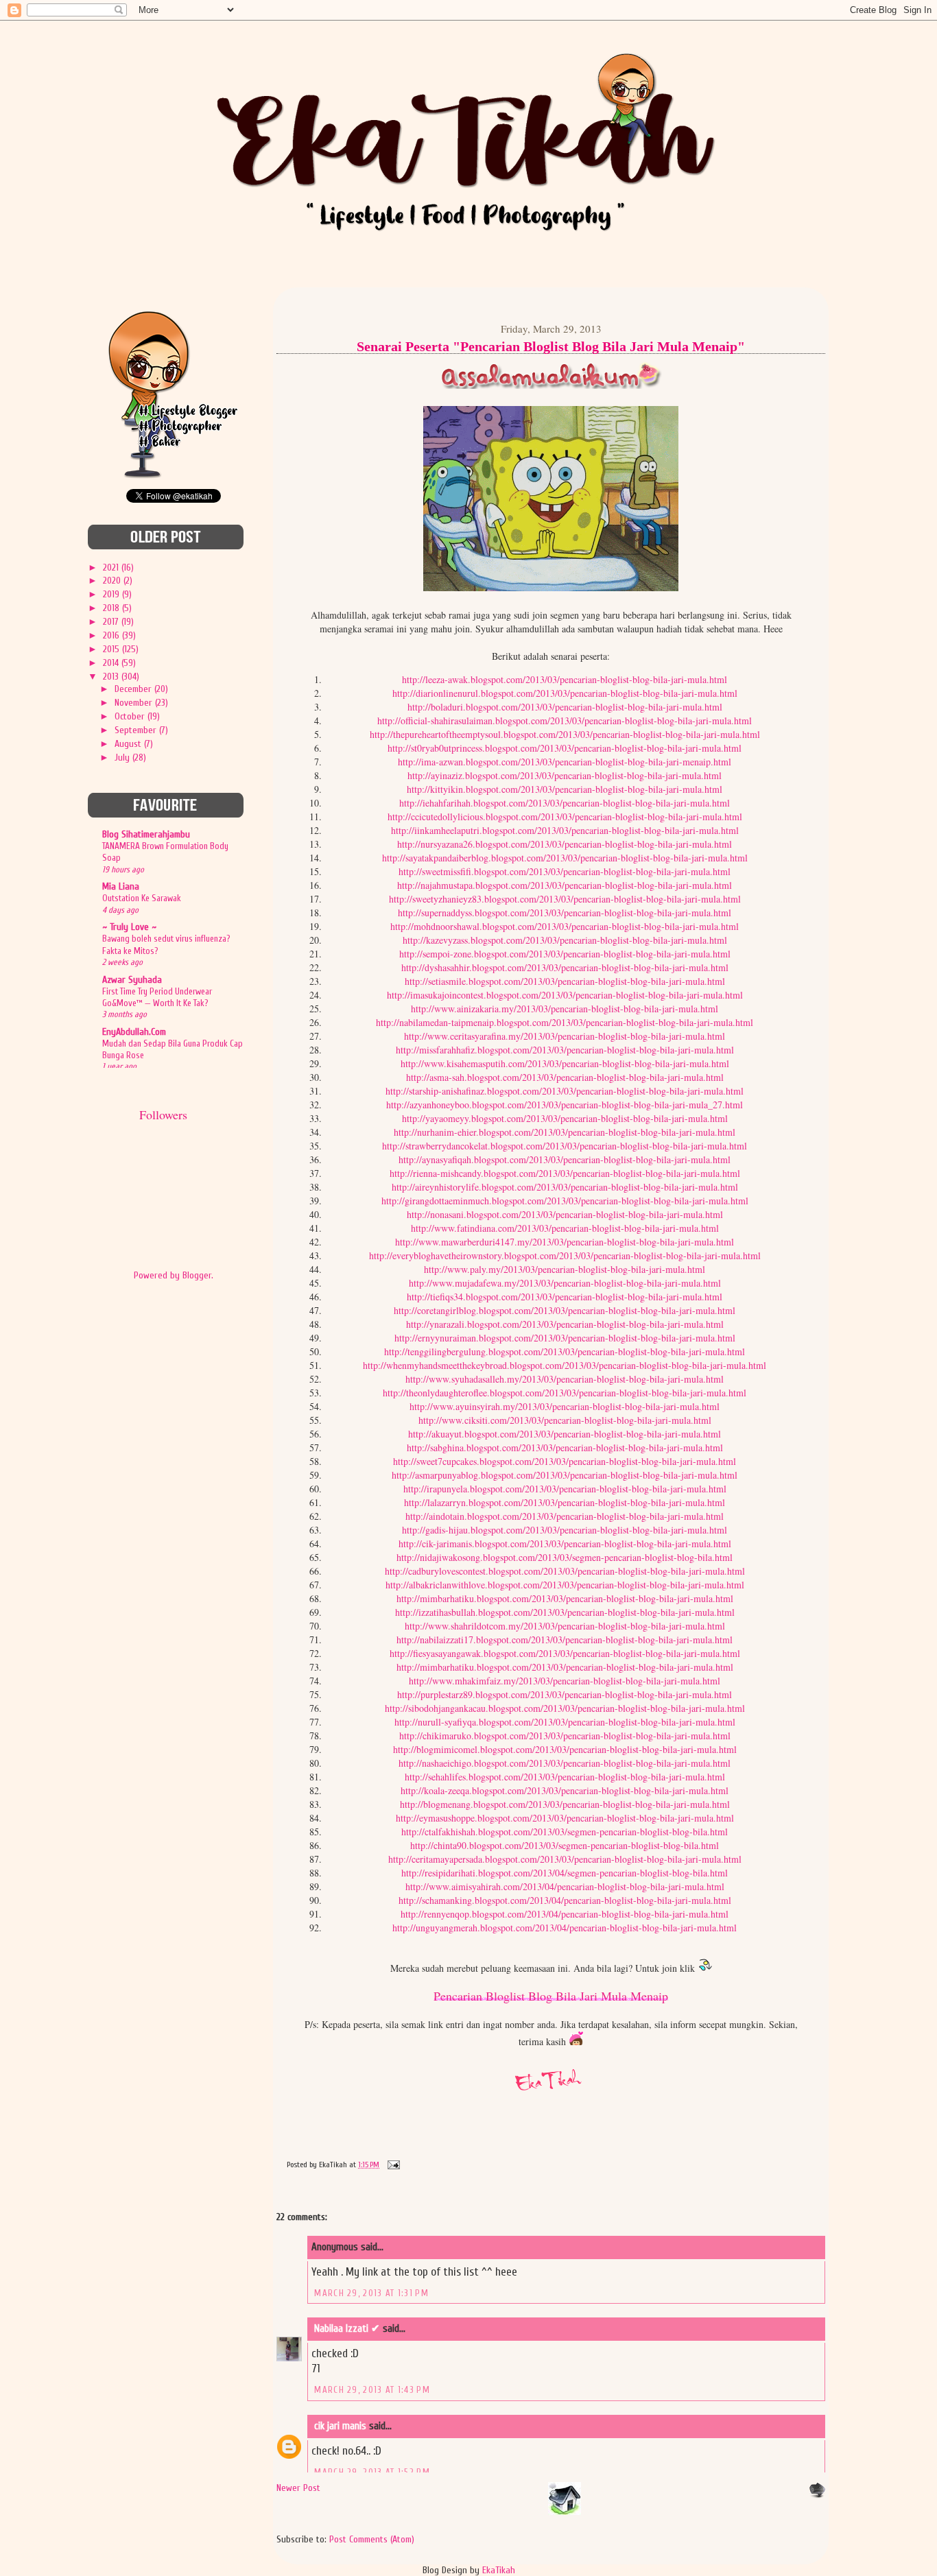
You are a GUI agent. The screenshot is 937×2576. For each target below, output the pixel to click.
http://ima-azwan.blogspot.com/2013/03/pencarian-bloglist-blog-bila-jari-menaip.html (565, 762)
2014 (112, 663)
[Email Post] (392, 2164)
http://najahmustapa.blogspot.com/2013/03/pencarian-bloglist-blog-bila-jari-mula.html (565, 885)
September (137, 730)
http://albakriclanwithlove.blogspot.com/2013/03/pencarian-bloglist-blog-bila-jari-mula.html (565, 1585)
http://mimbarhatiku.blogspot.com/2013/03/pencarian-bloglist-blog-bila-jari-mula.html (565, 1598)
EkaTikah (499, 2570)
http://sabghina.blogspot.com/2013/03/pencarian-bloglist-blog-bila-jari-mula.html (565, 1447)
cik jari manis (340, 2426)
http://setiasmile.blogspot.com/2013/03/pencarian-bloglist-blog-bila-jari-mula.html (565, 981)
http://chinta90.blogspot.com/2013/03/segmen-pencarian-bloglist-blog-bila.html (565, 1845)
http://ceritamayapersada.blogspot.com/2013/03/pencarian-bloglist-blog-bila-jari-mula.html (565, 1859)
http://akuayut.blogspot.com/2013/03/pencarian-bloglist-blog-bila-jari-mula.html (565, 1434)
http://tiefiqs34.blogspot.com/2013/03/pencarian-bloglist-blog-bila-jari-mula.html (565, 1297)
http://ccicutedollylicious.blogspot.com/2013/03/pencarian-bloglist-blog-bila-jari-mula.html (565, 816)
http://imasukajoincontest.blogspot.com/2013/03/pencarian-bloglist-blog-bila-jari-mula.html (565, 995)
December (134, 689)
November (135, 703)
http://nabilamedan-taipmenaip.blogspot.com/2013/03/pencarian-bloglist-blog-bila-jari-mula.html (565, 1022)
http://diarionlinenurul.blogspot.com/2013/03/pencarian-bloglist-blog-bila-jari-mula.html (565, 693)
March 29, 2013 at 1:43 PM (372, 2390)
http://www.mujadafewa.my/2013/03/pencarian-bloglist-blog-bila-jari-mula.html (565, 1283)
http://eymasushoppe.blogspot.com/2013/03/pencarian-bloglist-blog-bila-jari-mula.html (565, 1818)
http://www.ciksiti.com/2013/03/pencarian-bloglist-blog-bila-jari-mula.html (565, 1420)
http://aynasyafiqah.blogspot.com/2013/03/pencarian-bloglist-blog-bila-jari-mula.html (565, 1159)
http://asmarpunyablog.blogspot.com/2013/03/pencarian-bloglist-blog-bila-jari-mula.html (565, 1475)
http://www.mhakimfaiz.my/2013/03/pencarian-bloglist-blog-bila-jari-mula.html (565, 1681)
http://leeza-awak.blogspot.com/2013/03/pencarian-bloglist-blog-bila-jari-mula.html (565, 679)
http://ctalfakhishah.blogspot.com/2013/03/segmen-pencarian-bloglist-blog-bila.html (565, 1832)
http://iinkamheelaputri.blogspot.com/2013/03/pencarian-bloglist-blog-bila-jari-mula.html (565, 830)
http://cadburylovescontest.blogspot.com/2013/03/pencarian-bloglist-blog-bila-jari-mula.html (565, 1571)
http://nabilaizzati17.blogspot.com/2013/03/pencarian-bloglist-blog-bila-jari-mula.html (565, 1639)
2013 (112, 677)
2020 (113, 581)
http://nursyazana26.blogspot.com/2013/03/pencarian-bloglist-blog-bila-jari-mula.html (565, 844)
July (123, 758)
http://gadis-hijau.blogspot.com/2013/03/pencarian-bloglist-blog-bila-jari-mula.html (565, 1530)
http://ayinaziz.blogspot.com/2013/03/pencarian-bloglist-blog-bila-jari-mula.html (565, 775)
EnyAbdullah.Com (134, 1032)
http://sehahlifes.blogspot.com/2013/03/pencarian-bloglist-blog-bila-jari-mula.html (565, 1777)
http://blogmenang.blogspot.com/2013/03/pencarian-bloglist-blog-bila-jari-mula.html (565, 1804)
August (129, 744)
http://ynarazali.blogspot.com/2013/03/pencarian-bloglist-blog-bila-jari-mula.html (565, 1324)
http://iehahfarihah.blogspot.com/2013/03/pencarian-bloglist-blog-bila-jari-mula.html (565, 803)
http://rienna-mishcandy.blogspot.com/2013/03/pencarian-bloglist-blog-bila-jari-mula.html (565, 1173)
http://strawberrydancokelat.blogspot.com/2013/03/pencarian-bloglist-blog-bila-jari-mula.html (565, 1146)
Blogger (197, 1275)
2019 (112, 594)
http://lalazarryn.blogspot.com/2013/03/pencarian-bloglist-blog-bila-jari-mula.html (565, 1502)
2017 (112, 622)
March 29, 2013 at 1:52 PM (372, 2472)
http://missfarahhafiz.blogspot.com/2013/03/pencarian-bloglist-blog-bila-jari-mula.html (565, 1050)
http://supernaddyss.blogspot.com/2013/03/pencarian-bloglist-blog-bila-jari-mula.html (565, 913)
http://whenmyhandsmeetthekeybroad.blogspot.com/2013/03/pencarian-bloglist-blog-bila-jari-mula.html (565, 1365)
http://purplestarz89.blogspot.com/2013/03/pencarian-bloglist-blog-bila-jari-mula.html (565, 1694)
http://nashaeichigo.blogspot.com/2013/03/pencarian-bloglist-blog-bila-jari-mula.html (565, 1763)
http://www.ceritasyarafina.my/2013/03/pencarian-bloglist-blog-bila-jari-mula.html (565, 1036)
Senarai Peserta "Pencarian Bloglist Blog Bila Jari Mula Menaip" (551, 346)
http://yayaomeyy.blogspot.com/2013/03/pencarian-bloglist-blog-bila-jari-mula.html (565, 1118)
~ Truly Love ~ (129, 927)
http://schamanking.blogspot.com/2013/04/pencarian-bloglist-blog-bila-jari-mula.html (565, 1900)
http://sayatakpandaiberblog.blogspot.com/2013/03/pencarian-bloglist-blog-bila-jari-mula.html (565, 858)
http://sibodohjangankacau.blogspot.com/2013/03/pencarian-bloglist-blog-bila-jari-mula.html (565, 1708)
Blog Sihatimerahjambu (146, 834)
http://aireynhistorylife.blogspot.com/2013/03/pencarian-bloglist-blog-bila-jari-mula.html (565, 1187)
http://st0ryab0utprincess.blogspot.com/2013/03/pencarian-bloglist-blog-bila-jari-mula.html (565, 748)
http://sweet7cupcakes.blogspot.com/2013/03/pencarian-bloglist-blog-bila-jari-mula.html (565, 1461)
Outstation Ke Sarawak (142, 898)
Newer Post (298, 2488)
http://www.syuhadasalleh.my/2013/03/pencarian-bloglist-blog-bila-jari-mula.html (565, 1379)
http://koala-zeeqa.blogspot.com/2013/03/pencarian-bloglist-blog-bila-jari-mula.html (565, 1790)
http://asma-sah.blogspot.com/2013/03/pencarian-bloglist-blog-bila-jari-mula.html (565, 1077)
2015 (112, 649)
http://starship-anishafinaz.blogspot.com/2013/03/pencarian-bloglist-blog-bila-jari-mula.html (565, 1091)
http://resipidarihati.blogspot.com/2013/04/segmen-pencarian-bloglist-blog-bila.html (565, 1873)
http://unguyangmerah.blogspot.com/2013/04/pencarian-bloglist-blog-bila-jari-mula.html (565, 1928)
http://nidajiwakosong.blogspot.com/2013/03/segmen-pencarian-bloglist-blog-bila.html (565, 1557)
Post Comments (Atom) (372, 2539)
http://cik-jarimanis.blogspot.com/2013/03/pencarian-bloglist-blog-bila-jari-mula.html (565, 1543)
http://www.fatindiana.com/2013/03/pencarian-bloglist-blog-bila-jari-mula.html (565, 1228)
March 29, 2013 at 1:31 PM (371, 2293)
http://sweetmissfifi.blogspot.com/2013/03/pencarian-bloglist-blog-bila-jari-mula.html (565, 871)
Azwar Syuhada (132, 980)
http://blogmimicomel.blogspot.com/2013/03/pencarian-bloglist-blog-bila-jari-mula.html (565, 1749)
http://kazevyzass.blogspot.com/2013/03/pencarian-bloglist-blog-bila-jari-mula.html (565, 940)
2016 (112, 635)
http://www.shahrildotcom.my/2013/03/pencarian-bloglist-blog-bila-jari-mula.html (565, 1626)
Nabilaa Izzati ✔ (348, 2329)
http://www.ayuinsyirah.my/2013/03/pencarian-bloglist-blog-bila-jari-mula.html (565, 1406)
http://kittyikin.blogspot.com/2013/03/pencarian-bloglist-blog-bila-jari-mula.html (565, 789)
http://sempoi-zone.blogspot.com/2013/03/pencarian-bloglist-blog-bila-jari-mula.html (565, 954)
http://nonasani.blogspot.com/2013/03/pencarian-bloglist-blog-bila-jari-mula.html (565, 1214)
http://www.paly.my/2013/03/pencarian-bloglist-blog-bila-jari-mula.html (565, 1269)
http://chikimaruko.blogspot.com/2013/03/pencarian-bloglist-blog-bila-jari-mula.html (565, 1736)
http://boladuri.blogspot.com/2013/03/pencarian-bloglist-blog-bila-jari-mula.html (565, 707)
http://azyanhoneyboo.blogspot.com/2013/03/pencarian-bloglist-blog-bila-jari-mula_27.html (565, 1105)
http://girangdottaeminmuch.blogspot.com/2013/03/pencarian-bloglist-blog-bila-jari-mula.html (565, 1201)
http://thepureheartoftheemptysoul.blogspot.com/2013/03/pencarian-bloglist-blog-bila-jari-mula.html (565, 734)
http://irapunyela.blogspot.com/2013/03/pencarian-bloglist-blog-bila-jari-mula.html (565, 1489)
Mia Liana (121, 886)
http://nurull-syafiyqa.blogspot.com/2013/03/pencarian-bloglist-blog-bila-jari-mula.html (565, 1722)
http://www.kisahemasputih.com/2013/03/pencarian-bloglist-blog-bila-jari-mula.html (565, 1063)
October (131, 716)
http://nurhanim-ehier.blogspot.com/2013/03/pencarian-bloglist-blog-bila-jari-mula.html (565, 1132)
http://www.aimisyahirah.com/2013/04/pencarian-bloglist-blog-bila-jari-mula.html (565, 1886)
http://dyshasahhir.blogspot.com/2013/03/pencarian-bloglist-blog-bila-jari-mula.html (565, 967)
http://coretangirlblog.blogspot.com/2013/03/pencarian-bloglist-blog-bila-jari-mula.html (565, 1310)
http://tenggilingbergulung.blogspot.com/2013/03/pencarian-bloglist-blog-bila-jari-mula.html (565, 1351)
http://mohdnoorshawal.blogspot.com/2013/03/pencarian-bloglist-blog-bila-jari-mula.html (565, 926)
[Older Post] (817, 2495)
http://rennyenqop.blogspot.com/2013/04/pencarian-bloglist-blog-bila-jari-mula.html (565, 1914)
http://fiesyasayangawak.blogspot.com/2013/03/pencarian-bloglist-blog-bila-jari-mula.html (565, 1653)
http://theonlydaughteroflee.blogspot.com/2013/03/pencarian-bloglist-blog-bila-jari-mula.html (565, 1393)
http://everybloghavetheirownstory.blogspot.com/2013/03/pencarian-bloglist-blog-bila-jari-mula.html (565, 1255)
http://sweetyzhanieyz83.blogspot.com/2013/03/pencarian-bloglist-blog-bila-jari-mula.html (565, 899)
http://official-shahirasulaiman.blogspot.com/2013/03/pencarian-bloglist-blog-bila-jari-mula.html (565, 720)
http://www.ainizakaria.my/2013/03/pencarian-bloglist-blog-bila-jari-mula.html (565, 1009)
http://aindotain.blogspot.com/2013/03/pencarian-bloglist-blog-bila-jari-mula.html (565, 1516)
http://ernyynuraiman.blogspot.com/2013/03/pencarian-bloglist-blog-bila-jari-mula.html (565, 1338)
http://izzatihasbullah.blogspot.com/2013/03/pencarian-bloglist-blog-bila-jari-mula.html (565, 1612)
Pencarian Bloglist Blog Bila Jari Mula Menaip (551, 1996)
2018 (112, 608)
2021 (112, 568)
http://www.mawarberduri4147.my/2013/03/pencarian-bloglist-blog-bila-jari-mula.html (565, 1242)
